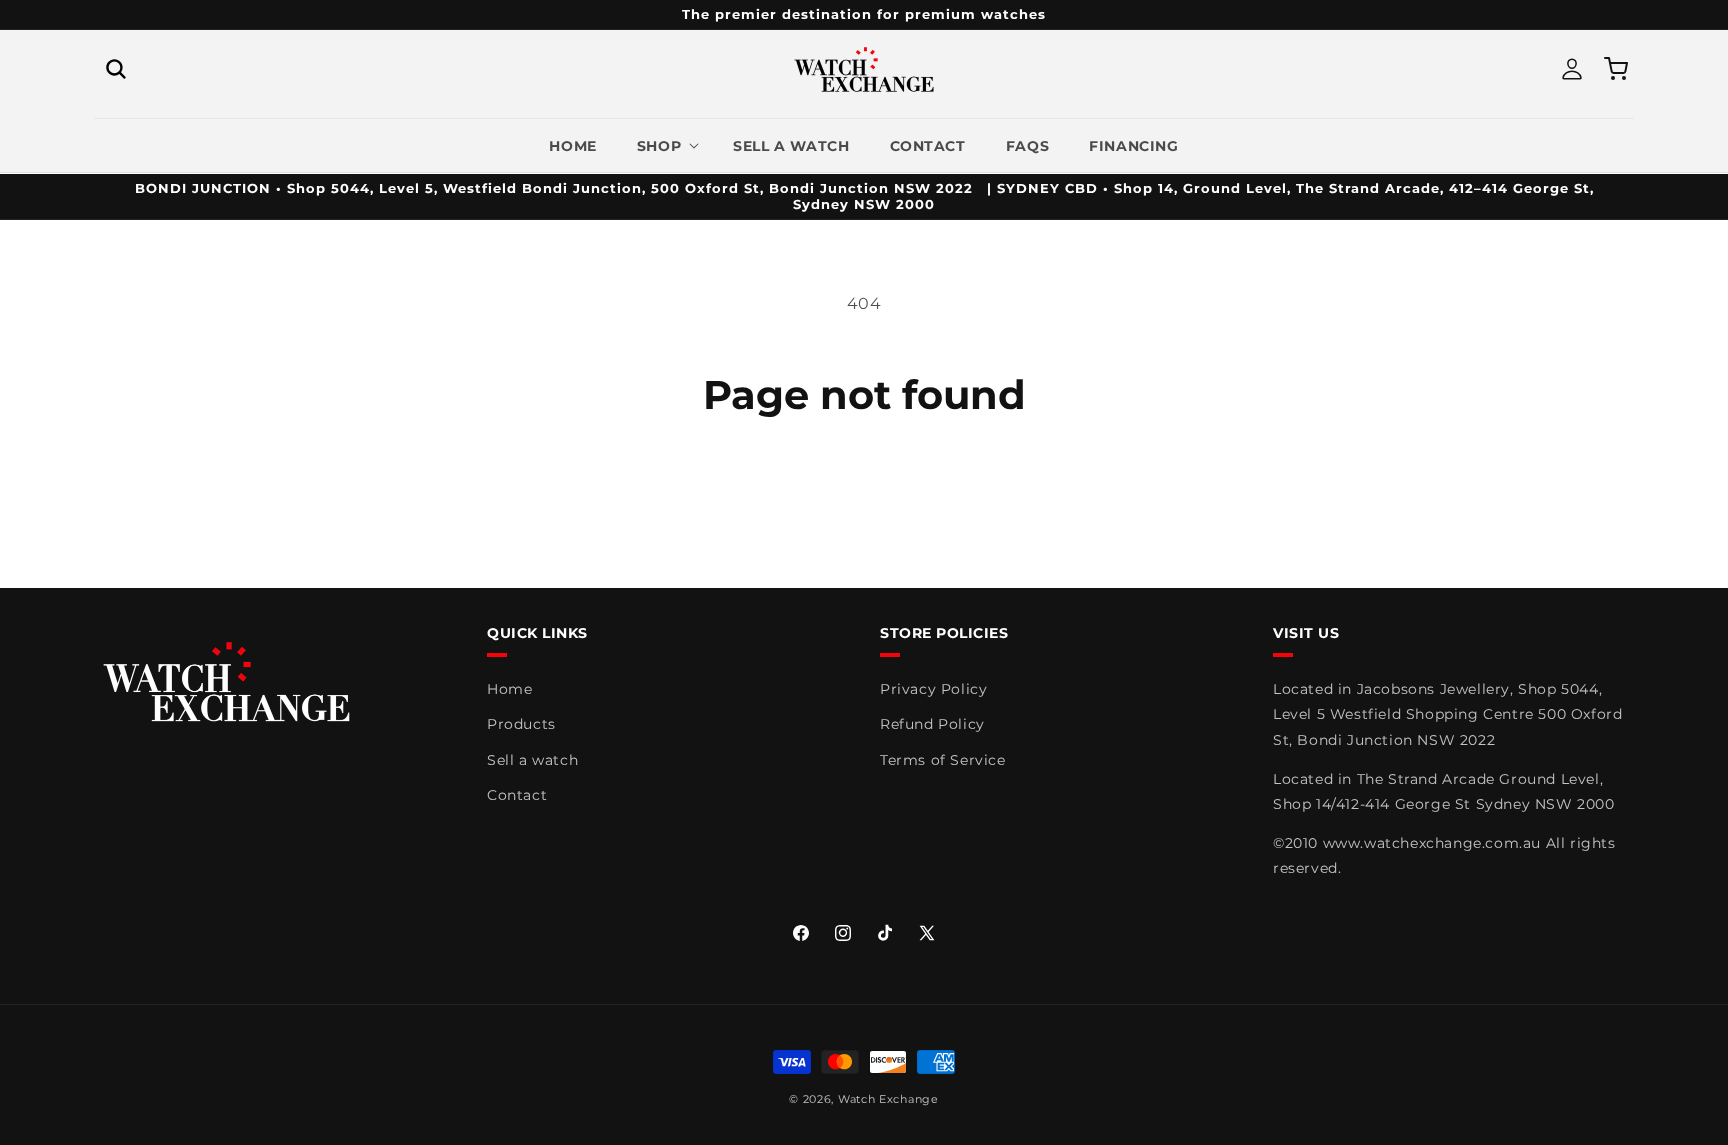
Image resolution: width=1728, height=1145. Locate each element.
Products (521, 724)
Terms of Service (943, 760)
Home (509, 689)
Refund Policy (932, 724)
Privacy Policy (933, 689)
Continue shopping (864, 494)
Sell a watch (532, 760)
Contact (517, 795)
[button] (116, 69)
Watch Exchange (888, 1099)
